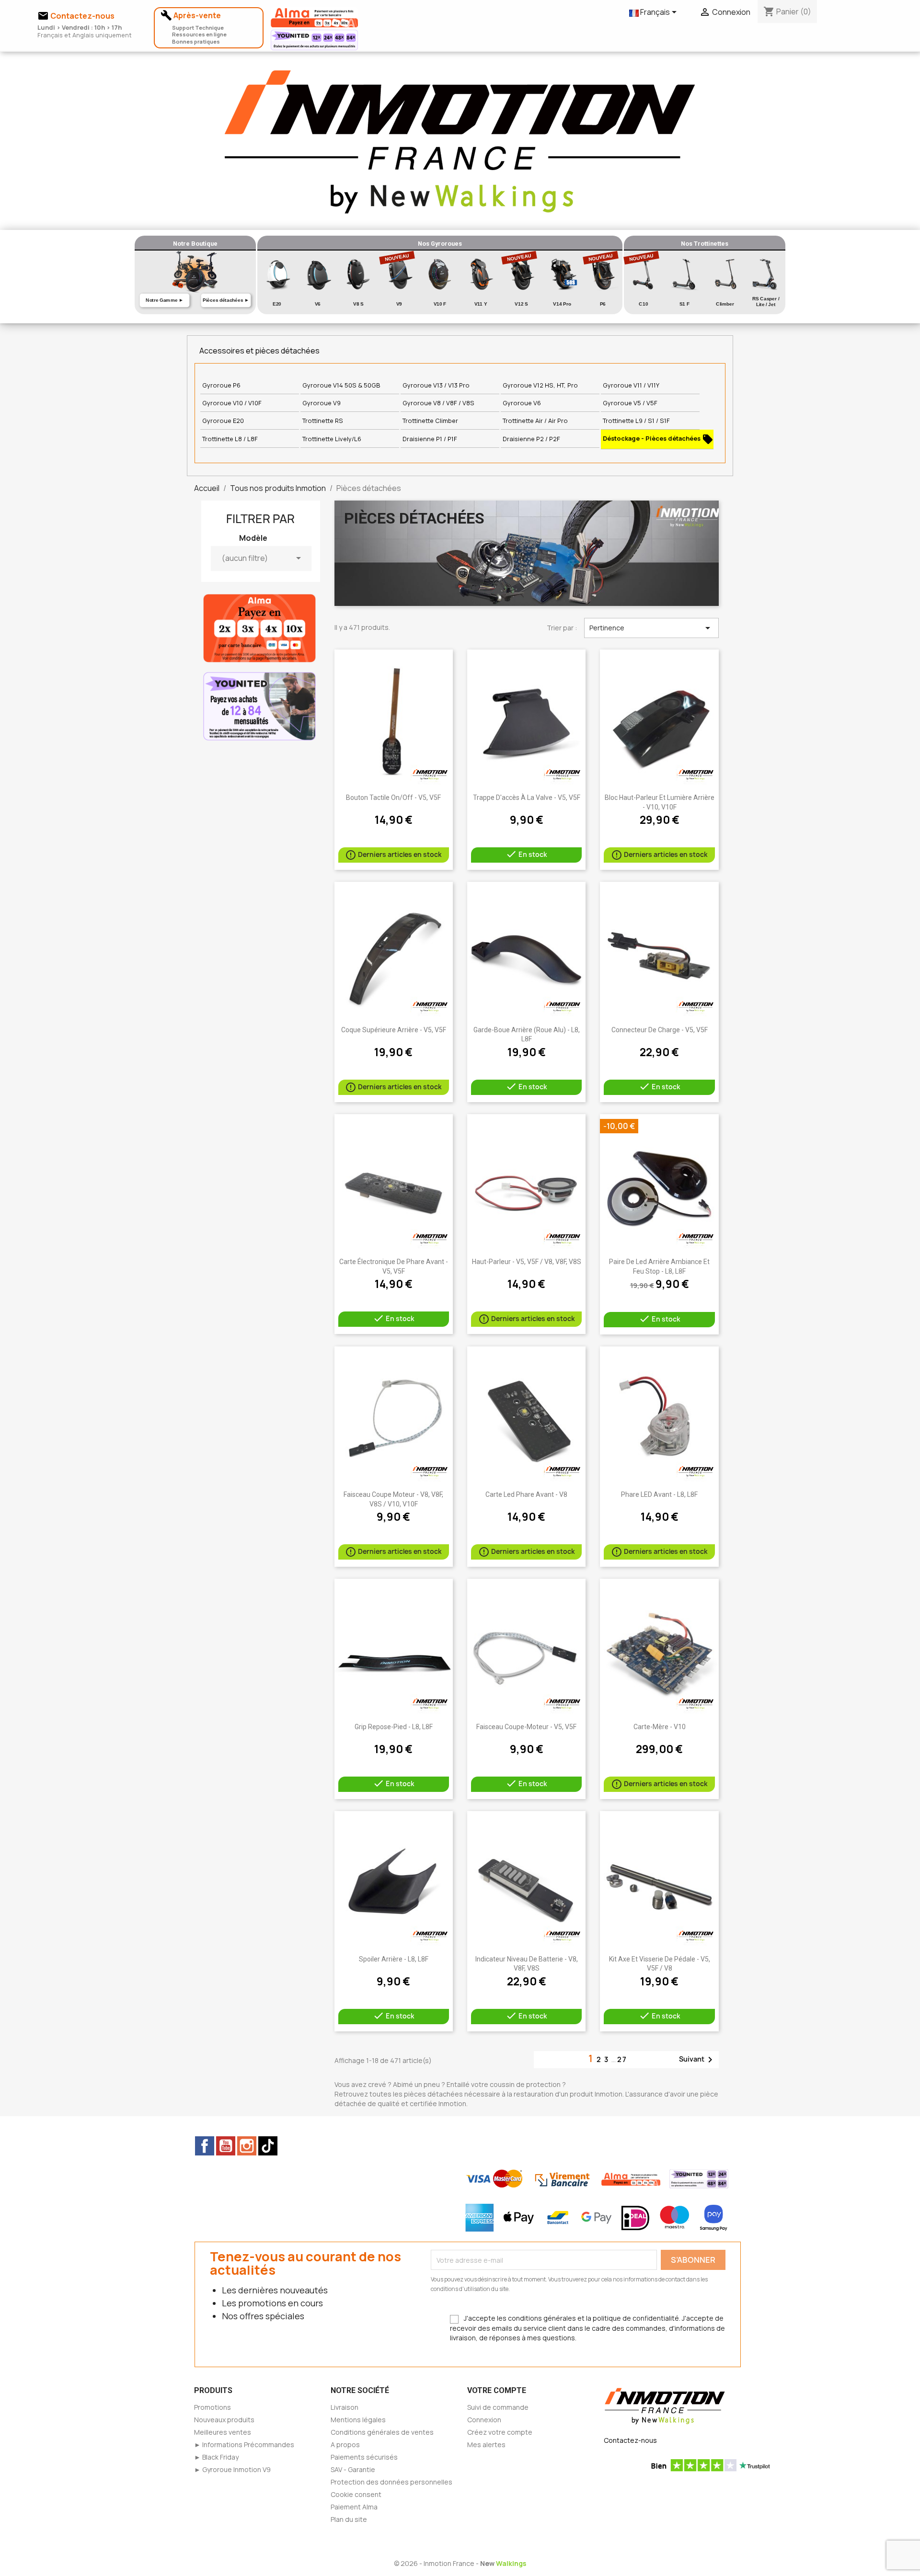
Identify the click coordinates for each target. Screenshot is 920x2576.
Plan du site (349, 2519)
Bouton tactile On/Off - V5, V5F (393, 798)
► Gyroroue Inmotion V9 (232, 2469)
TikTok (268, 2146)
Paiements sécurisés (364, 2457)
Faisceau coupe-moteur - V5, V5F (526, 1727)
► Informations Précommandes (244, 2445)
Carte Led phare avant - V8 (526, 1494)
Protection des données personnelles (391, 2482)
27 (622, 2059)
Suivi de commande (498, 2407)
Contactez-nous (630, 2440)
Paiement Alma (354, 2507)
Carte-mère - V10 (660, 1727)
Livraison (345, 2407)
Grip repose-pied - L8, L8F (394, 1727)
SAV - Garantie (353, 2469)
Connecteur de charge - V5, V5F (660, 1030)
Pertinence (651, 628)
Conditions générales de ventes (382, 2432)
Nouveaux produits (224, 2420)
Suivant (697, 2060)
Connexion (484, 2420)
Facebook (205, 2146)
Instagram (247, 2146)
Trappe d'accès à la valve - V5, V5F (527, 798)
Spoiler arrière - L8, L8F (394, 1959)
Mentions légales (358, 2420)
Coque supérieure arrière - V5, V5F (394, 1030)
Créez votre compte (500, 2432)
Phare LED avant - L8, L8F (659, 1494)
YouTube (226, 2146)
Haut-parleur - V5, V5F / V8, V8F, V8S (527, 1262)
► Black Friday (216, 2457)
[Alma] (259, 627)
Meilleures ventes (223, 2432)
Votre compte (497, 2390)
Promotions (213, 2407)
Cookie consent (356, 2494)
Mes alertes (486, 2445)
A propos (345, 2445)
